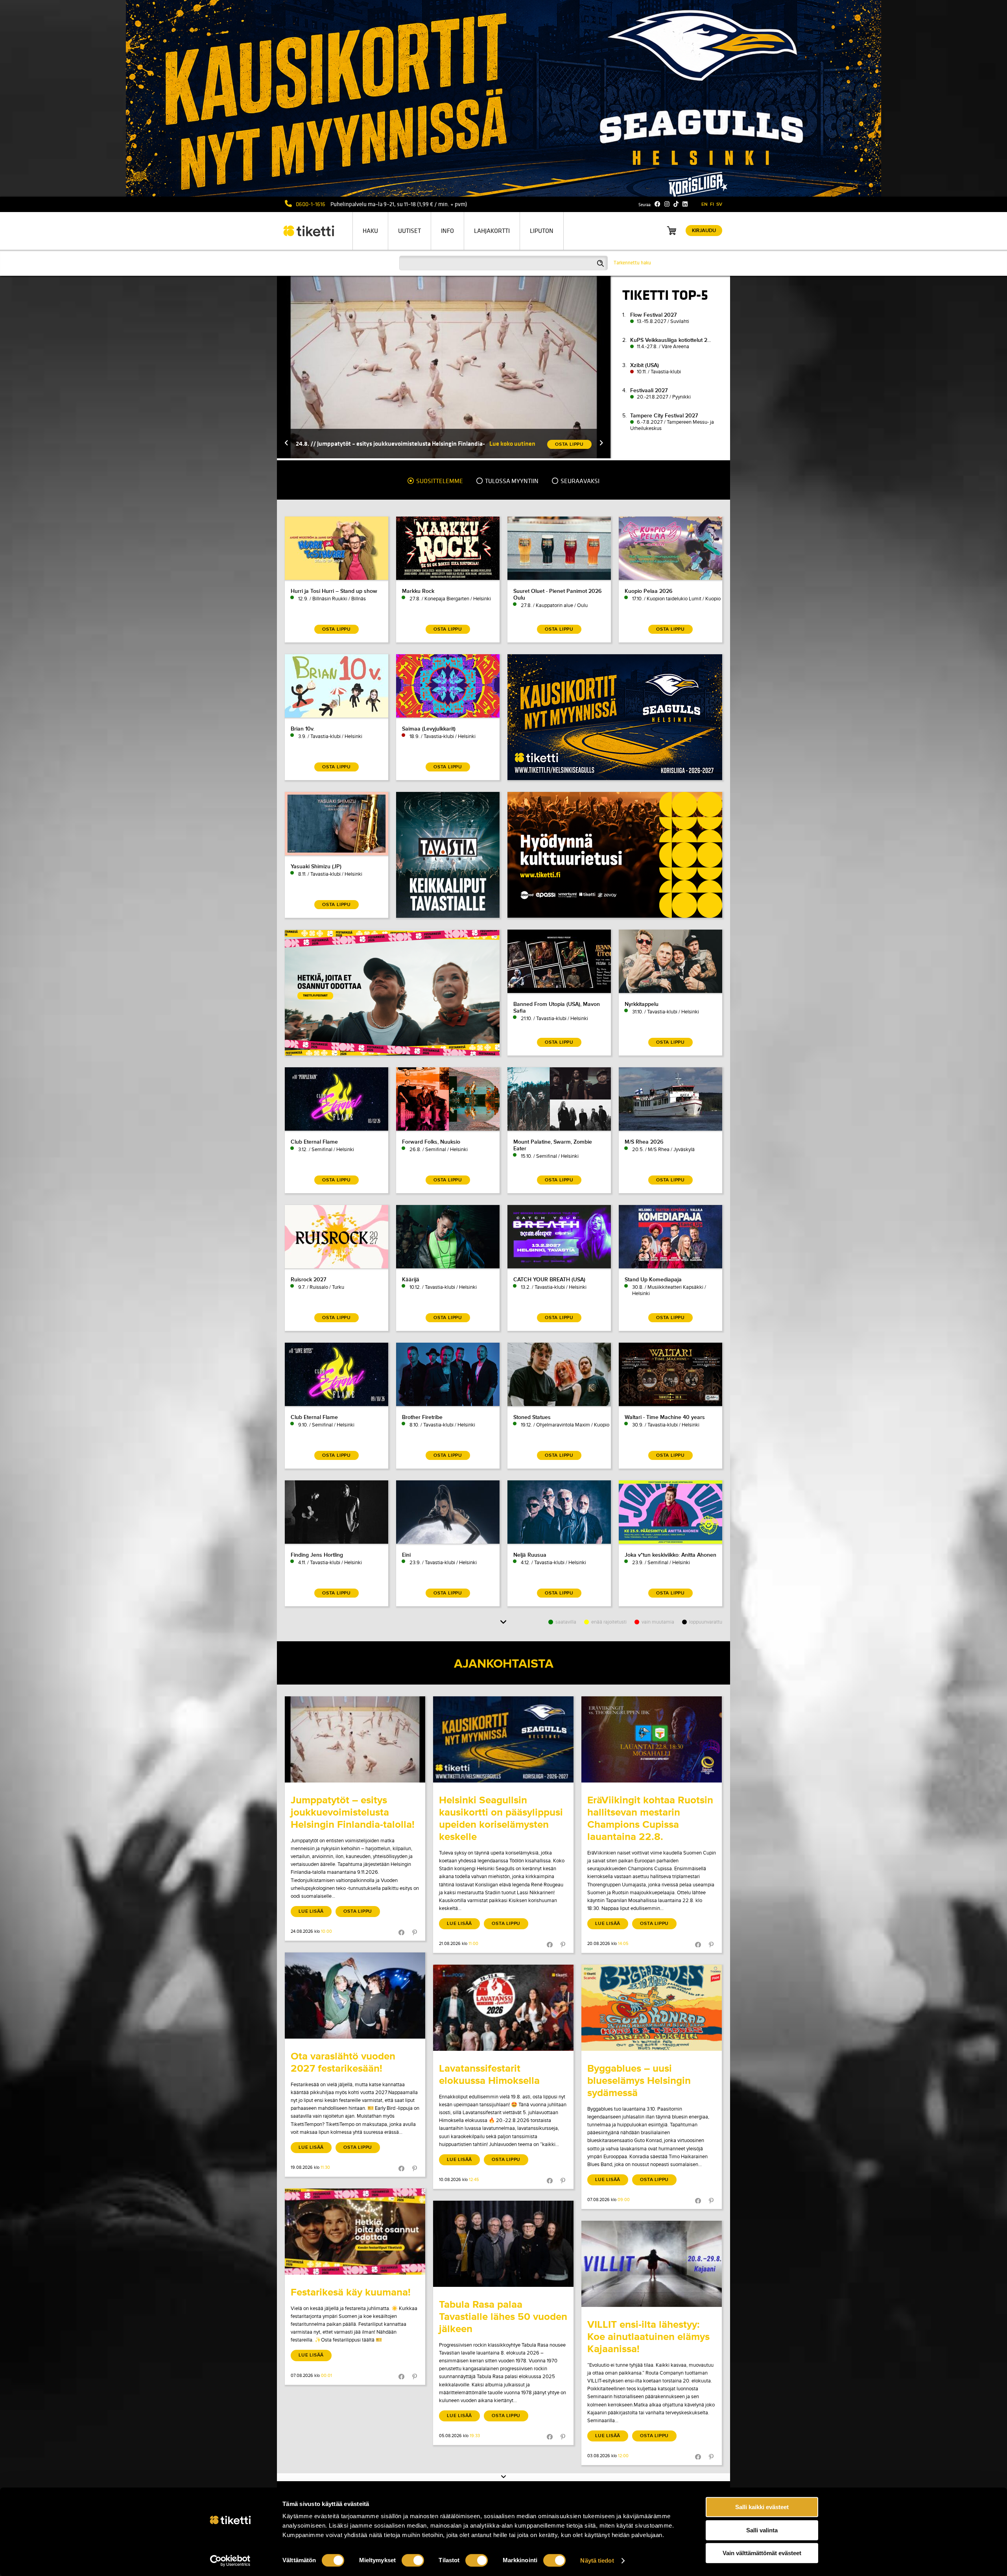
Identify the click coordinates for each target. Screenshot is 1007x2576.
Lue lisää (311, 1911)
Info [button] (447, 231)
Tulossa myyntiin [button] (511, 481)
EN (705, 204)
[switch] (413, 2560)
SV (719, 204)
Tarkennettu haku (632, 263)
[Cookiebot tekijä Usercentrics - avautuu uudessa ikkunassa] (230, 2561)
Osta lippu (358, 1911)
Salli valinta (762, 2530)
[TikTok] (676, 204)
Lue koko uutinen (512, 444)
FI (712, 204)
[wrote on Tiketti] (355, 1739)
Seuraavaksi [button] (579, 481)
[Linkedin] (685, 204)
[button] (286, 444)
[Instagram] (667, 204)
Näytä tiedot (597, 2560)
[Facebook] (658, 204)
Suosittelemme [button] (439, 481)
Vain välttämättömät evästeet (762, 2553)
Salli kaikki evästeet (762, 2507)
